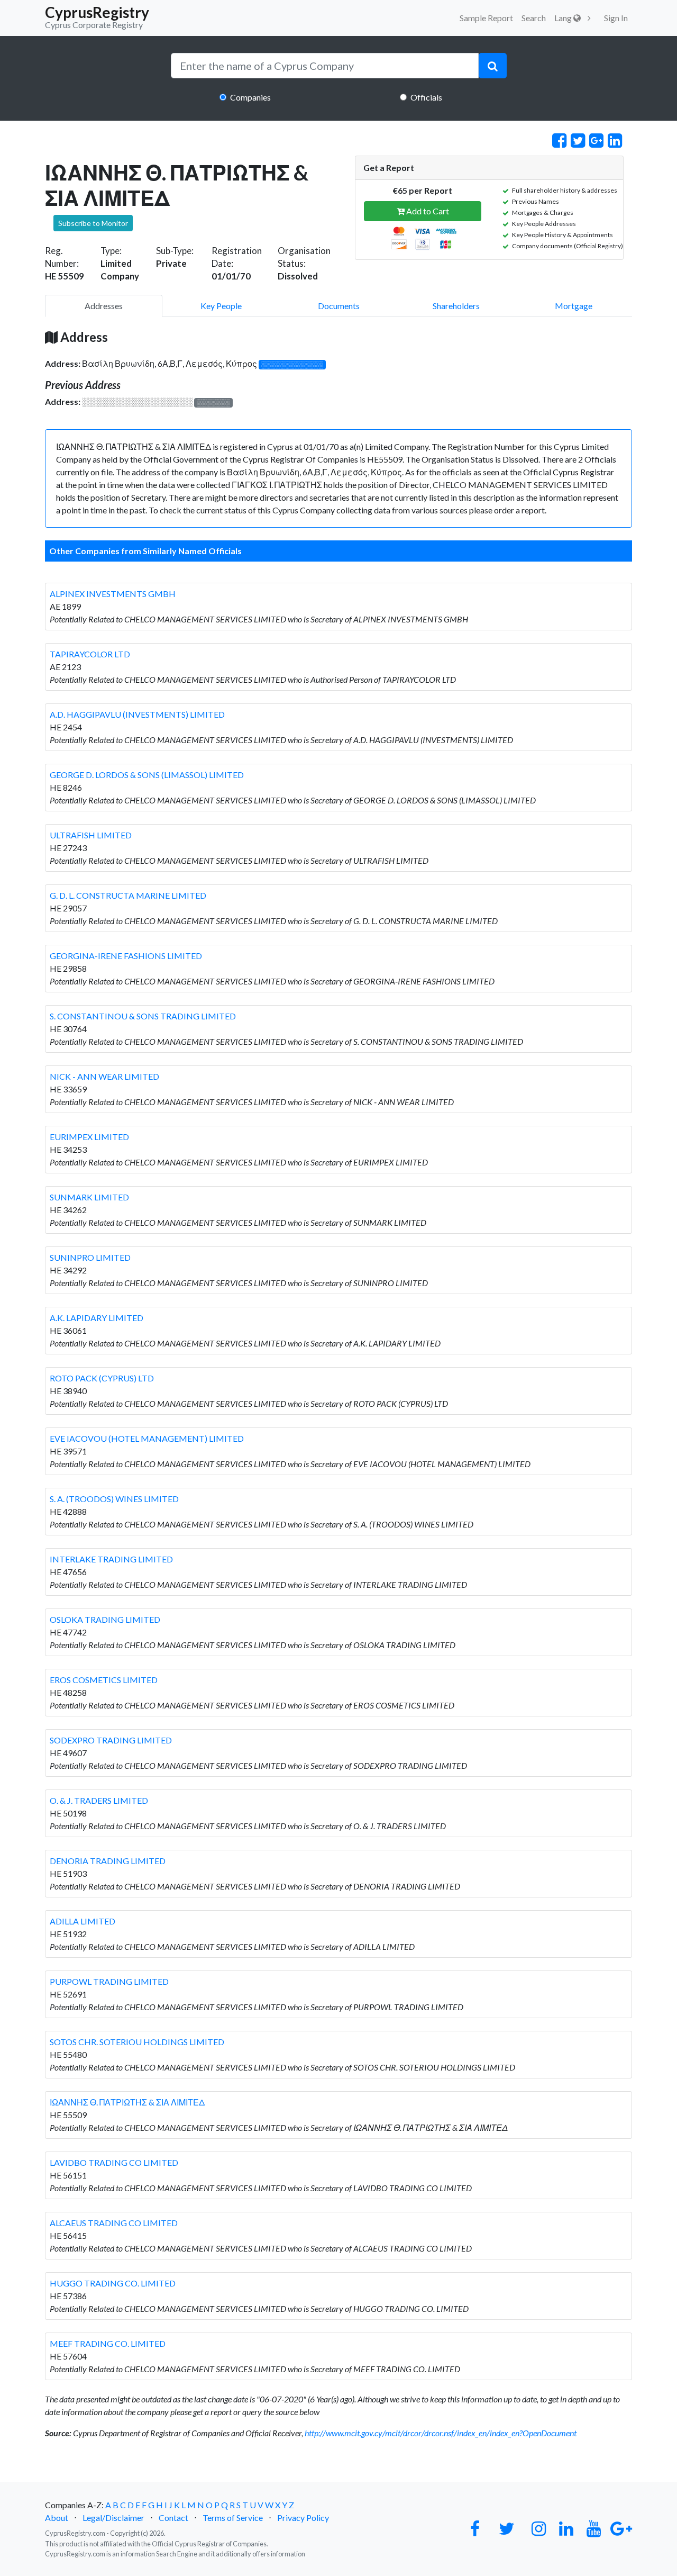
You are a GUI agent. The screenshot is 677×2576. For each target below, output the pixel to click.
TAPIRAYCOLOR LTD (90, 654)
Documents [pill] (339, 306)
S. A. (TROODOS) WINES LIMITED (114, 1499)
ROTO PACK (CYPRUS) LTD (102, 1378)
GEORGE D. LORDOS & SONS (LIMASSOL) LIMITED (147, 775)
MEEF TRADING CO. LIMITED (108, 2343)
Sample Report (486, 18)
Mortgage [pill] (574, 306)
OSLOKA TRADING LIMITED (105, 1619)
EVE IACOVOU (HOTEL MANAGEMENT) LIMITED (147, 1438)
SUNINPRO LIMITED (90, 1257)
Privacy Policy (303, 2518)
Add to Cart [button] (427, 211)
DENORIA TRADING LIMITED (108, 1861)
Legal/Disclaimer (113, 2518)
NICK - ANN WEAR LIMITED (104, 1076)
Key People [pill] (221, 306)
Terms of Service (233, 2518)
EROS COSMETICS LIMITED (104, 1680)
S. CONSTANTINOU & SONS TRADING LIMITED (143, 1016)
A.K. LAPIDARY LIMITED (97, 1318)
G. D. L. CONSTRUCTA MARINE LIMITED (128, 895)
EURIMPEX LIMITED (89, 1137)
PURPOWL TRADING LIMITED (109, 1981)
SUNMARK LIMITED (89, 1197)
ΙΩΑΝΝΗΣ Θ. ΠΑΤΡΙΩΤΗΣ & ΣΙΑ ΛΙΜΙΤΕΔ (127, 2102)
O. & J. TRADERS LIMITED (99, 1800)
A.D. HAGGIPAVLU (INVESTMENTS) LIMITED (137, 714)
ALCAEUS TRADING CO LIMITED (114, 2223)
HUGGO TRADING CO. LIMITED (113, 2283)
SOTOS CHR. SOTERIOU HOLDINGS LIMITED (137, 2042)
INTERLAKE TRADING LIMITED (111, 1559)
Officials (426, 97)
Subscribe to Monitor (93, 223)
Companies (250, 97)
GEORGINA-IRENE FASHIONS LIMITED (126, 956)
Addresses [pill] (104, 306)
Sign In (616, 18)
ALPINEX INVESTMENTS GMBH (113, 594)
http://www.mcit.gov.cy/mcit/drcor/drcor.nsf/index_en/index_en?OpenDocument (441, 2433)
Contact (173, 2518)
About (57, 2518)
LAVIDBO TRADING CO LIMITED (114, 2162)
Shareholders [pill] (456, 306)
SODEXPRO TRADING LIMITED (111, 1740)
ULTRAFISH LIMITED (91, 835)
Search (534, 18)
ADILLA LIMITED (83, 1921)
